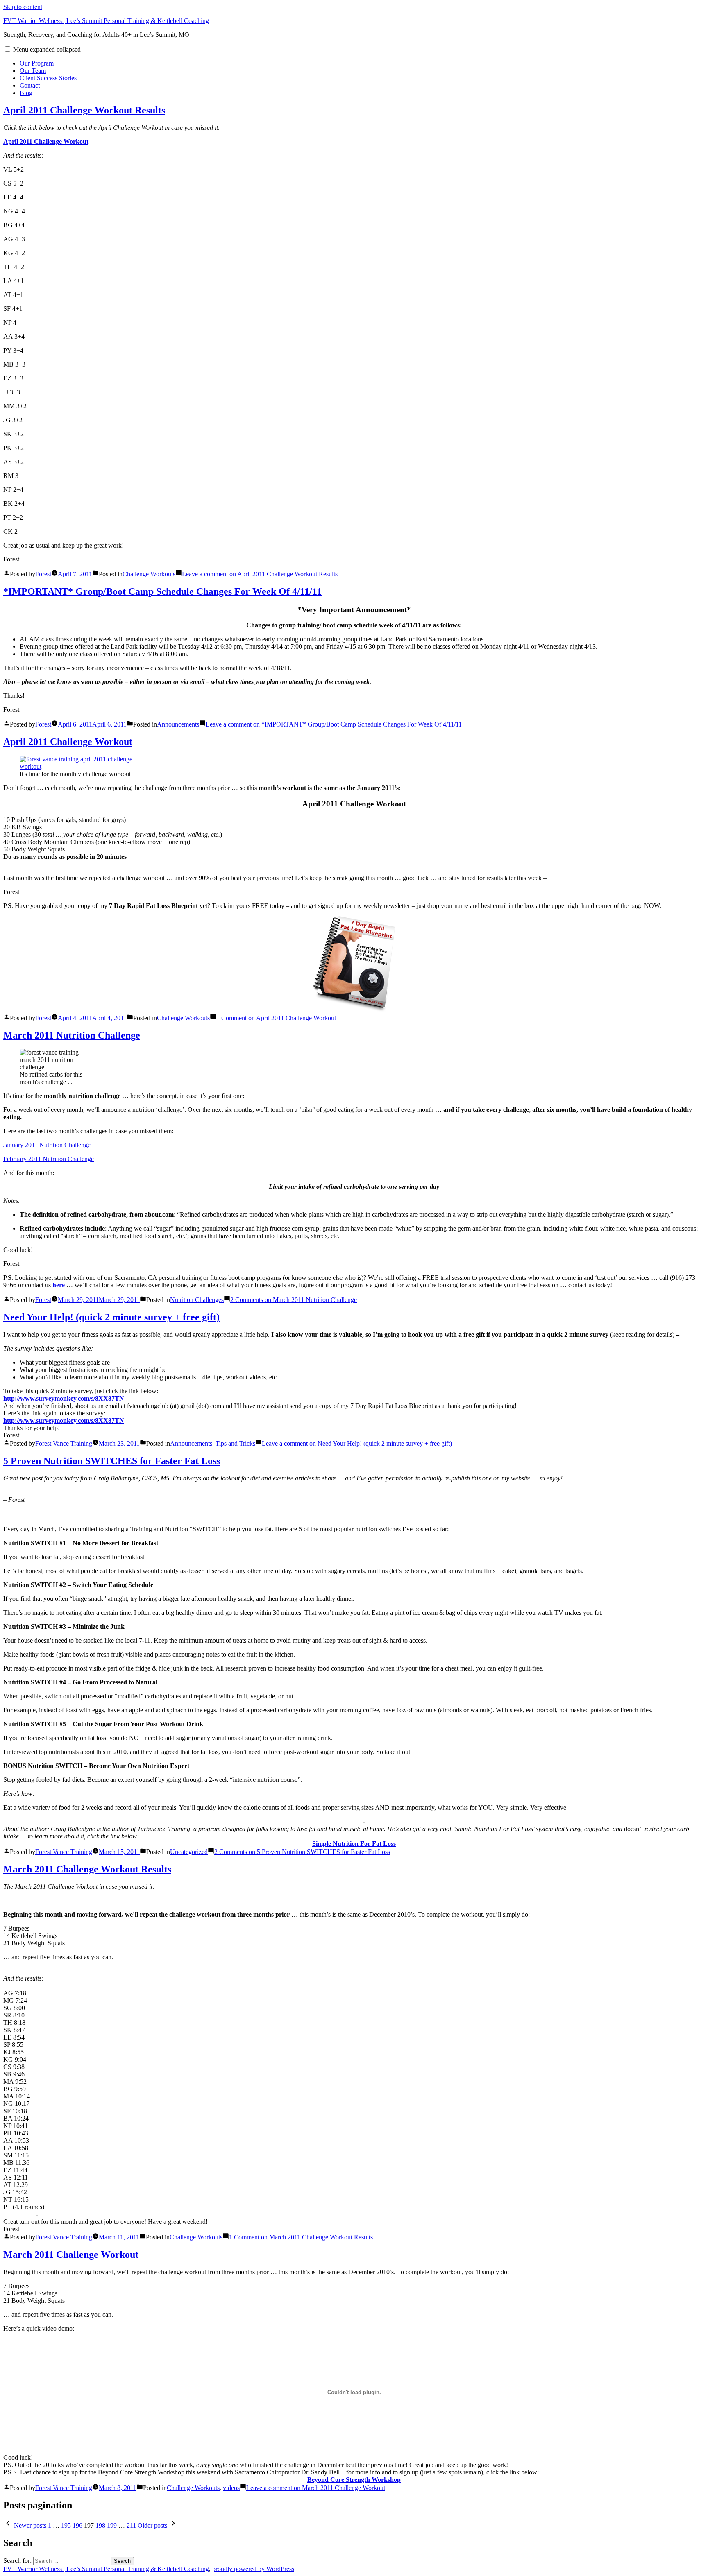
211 (131, 2525)
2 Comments (294, 1300)
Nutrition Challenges (197, 1300)
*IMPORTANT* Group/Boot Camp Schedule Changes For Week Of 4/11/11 (162, 591)
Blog (26, 93)
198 (100, 2525)
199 (112, 2525)
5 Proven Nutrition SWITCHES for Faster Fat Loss (112, 1461)
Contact (30, 85)
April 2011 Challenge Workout (46, 141)
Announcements (178, 724)
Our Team (33, 71)
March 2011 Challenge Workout (71, 2255)
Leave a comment (260, 574)
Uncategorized (189, 1852)
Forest (43, 574)
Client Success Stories (48, 78)
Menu (47, 49)
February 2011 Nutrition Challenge (49, 1159)
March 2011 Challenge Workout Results (87, 1869)
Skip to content (23, 7)
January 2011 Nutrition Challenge (47, 1145)
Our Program (37, 63)
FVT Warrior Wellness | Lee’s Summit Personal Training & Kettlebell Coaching (106, 21)
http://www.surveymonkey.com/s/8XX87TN (64, 1420)
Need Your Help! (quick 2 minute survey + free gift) (111, 1317)
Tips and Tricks (235, 1443)
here (59, 1285)
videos (231, 2488)
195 (66, 2525)
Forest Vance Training (64, 1443)
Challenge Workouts (149, 574)
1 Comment (276, 1018)
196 (77, 2525)
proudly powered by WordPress (253, 2569)
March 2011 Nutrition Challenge (72, 1035)
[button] (8, 49)
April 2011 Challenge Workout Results (84, 110)
